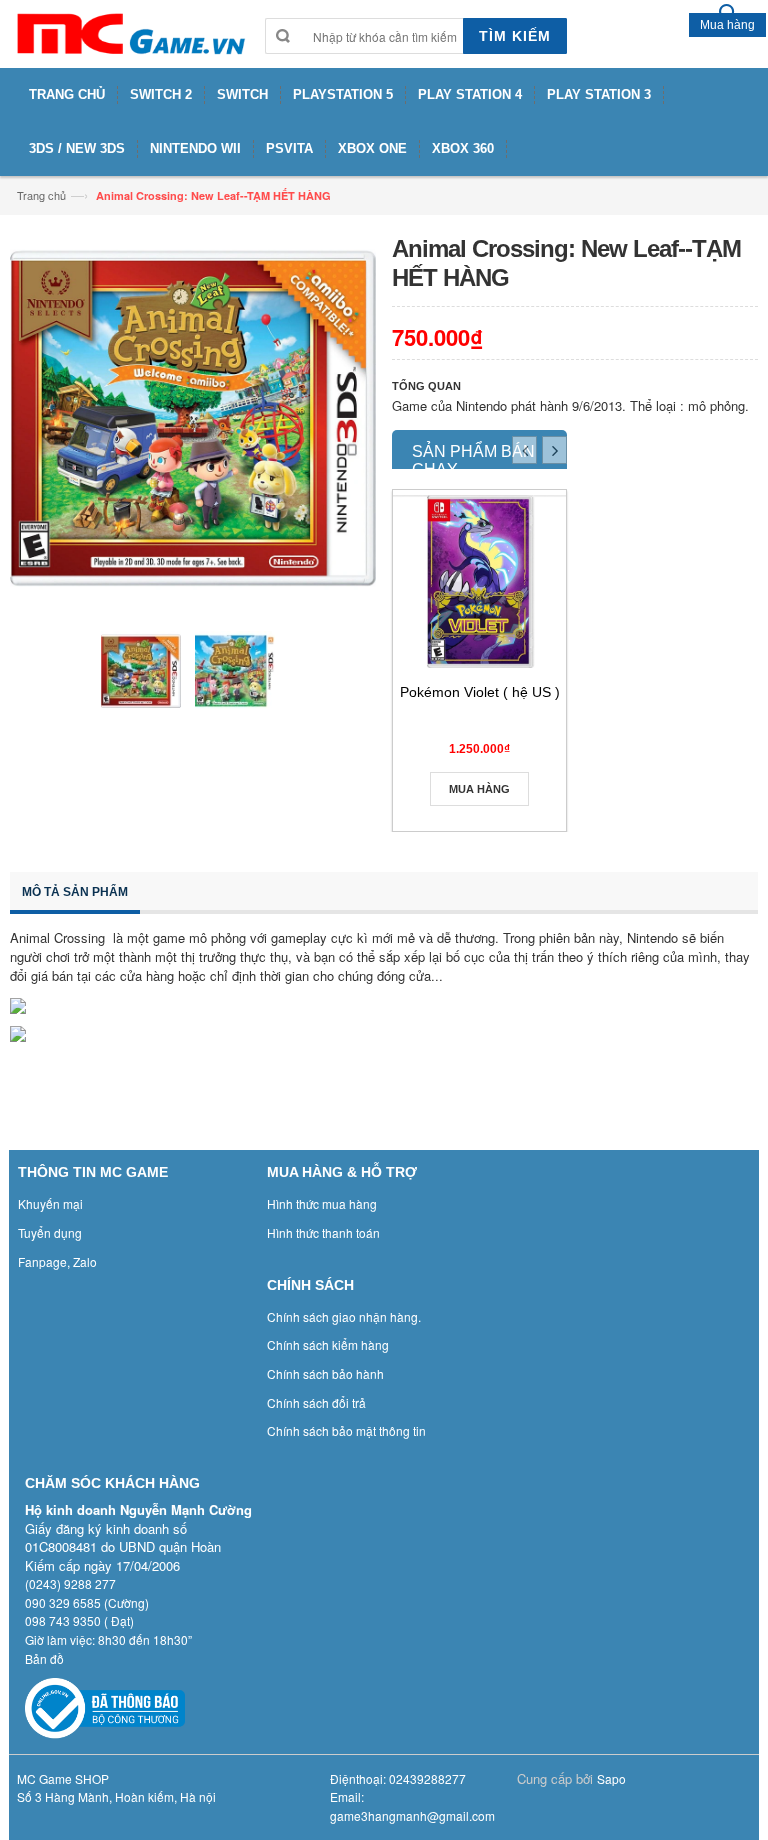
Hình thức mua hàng (322, 1203)
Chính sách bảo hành (325, 1373)
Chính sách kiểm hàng (328, 1344)
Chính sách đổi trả (316, 1402)
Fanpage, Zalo (57, 1261)
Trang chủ (41, 195)
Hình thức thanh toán (323, 1232)
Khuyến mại (50, 1203)
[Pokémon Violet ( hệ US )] (479, 581)
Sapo (611, 1778)
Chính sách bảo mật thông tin (346, 1430)
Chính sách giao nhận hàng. (344, 1316)
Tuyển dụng (50, 1232)
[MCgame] (129, 34)
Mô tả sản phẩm (75, 892)
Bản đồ (44, 1658)
